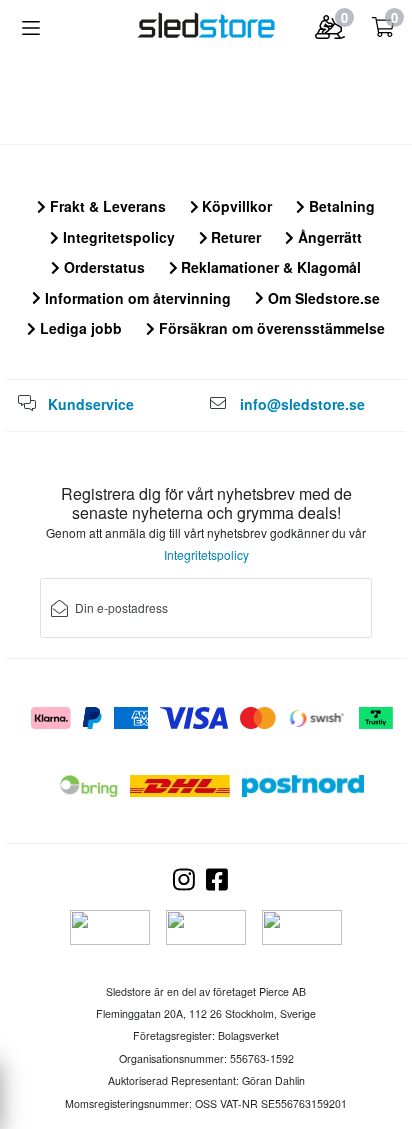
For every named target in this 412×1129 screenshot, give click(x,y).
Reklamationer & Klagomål (269, 267)
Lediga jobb (79, 328)
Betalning (340, 206)
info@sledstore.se (302, 404)
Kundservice (91, 404)
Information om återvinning (136, 298)
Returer (234, 237)
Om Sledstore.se (322, 298)
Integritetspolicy (117, 237)
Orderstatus (102, 267)
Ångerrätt (328, 237)
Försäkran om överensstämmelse (270, 328)
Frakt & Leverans (106, 206)
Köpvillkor (235, 206)
